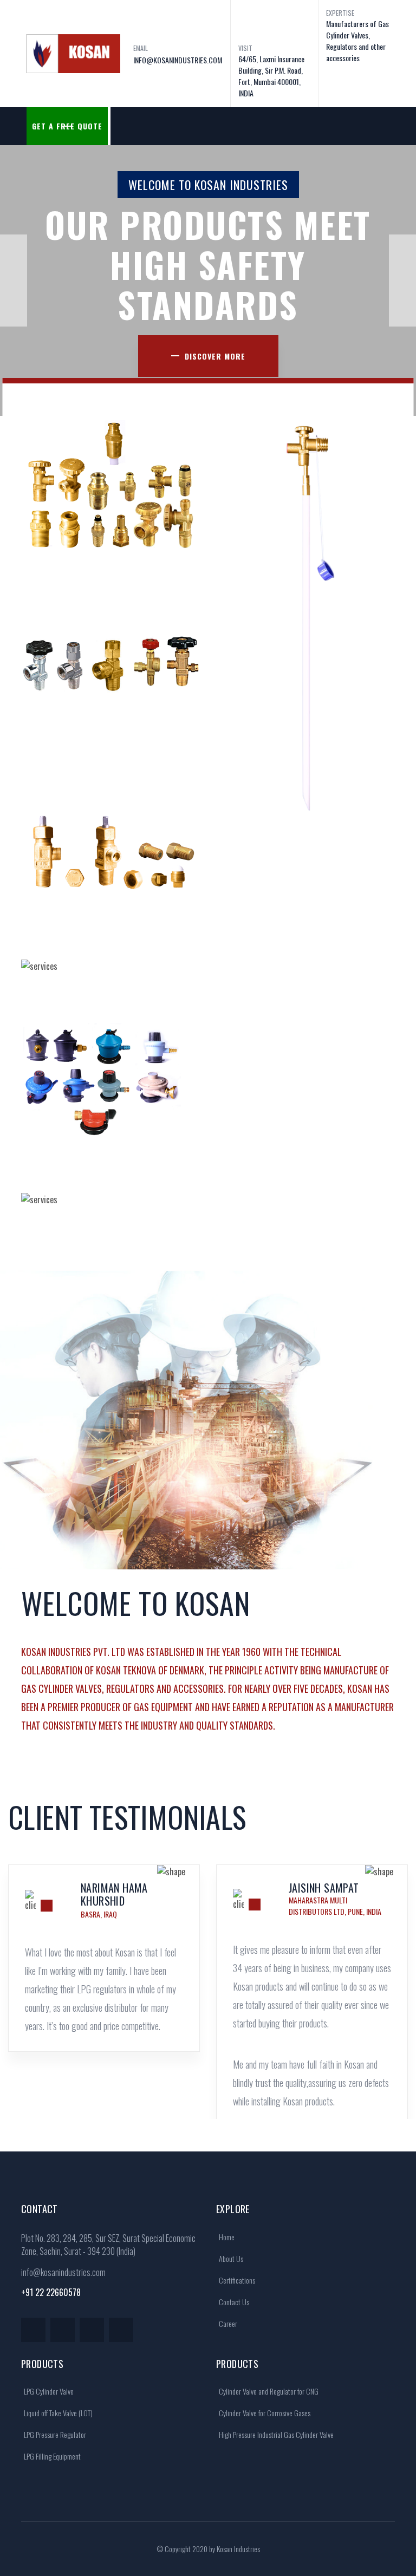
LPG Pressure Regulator (54, 2434)
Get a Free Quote (67, 126)
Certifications (236, 2280)
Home (226, 2237)
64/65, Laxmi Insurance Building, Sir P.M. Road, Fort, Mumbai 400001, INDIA (271, 76)
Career (227, 2323)
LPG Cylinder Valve (48, 2391)
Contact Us (233, 2302)
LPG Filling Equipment (51, 2456)
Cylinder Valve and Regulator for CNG (268, 2391)
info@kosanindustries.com (63, 2272)
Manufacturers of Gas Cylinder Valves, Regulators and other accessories (357, 41)
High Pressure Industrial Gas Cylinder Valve (275, 2434)
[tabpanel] (104, 1984)
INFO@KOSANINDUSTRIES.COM (178, 60)
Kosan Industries (238, 2549)
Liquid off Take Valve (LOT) (57, 2413)
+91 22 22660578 (51, 2292)
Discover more (215, 356)
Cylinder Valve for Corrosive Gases (264, 2413)
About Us (230, 2258)
